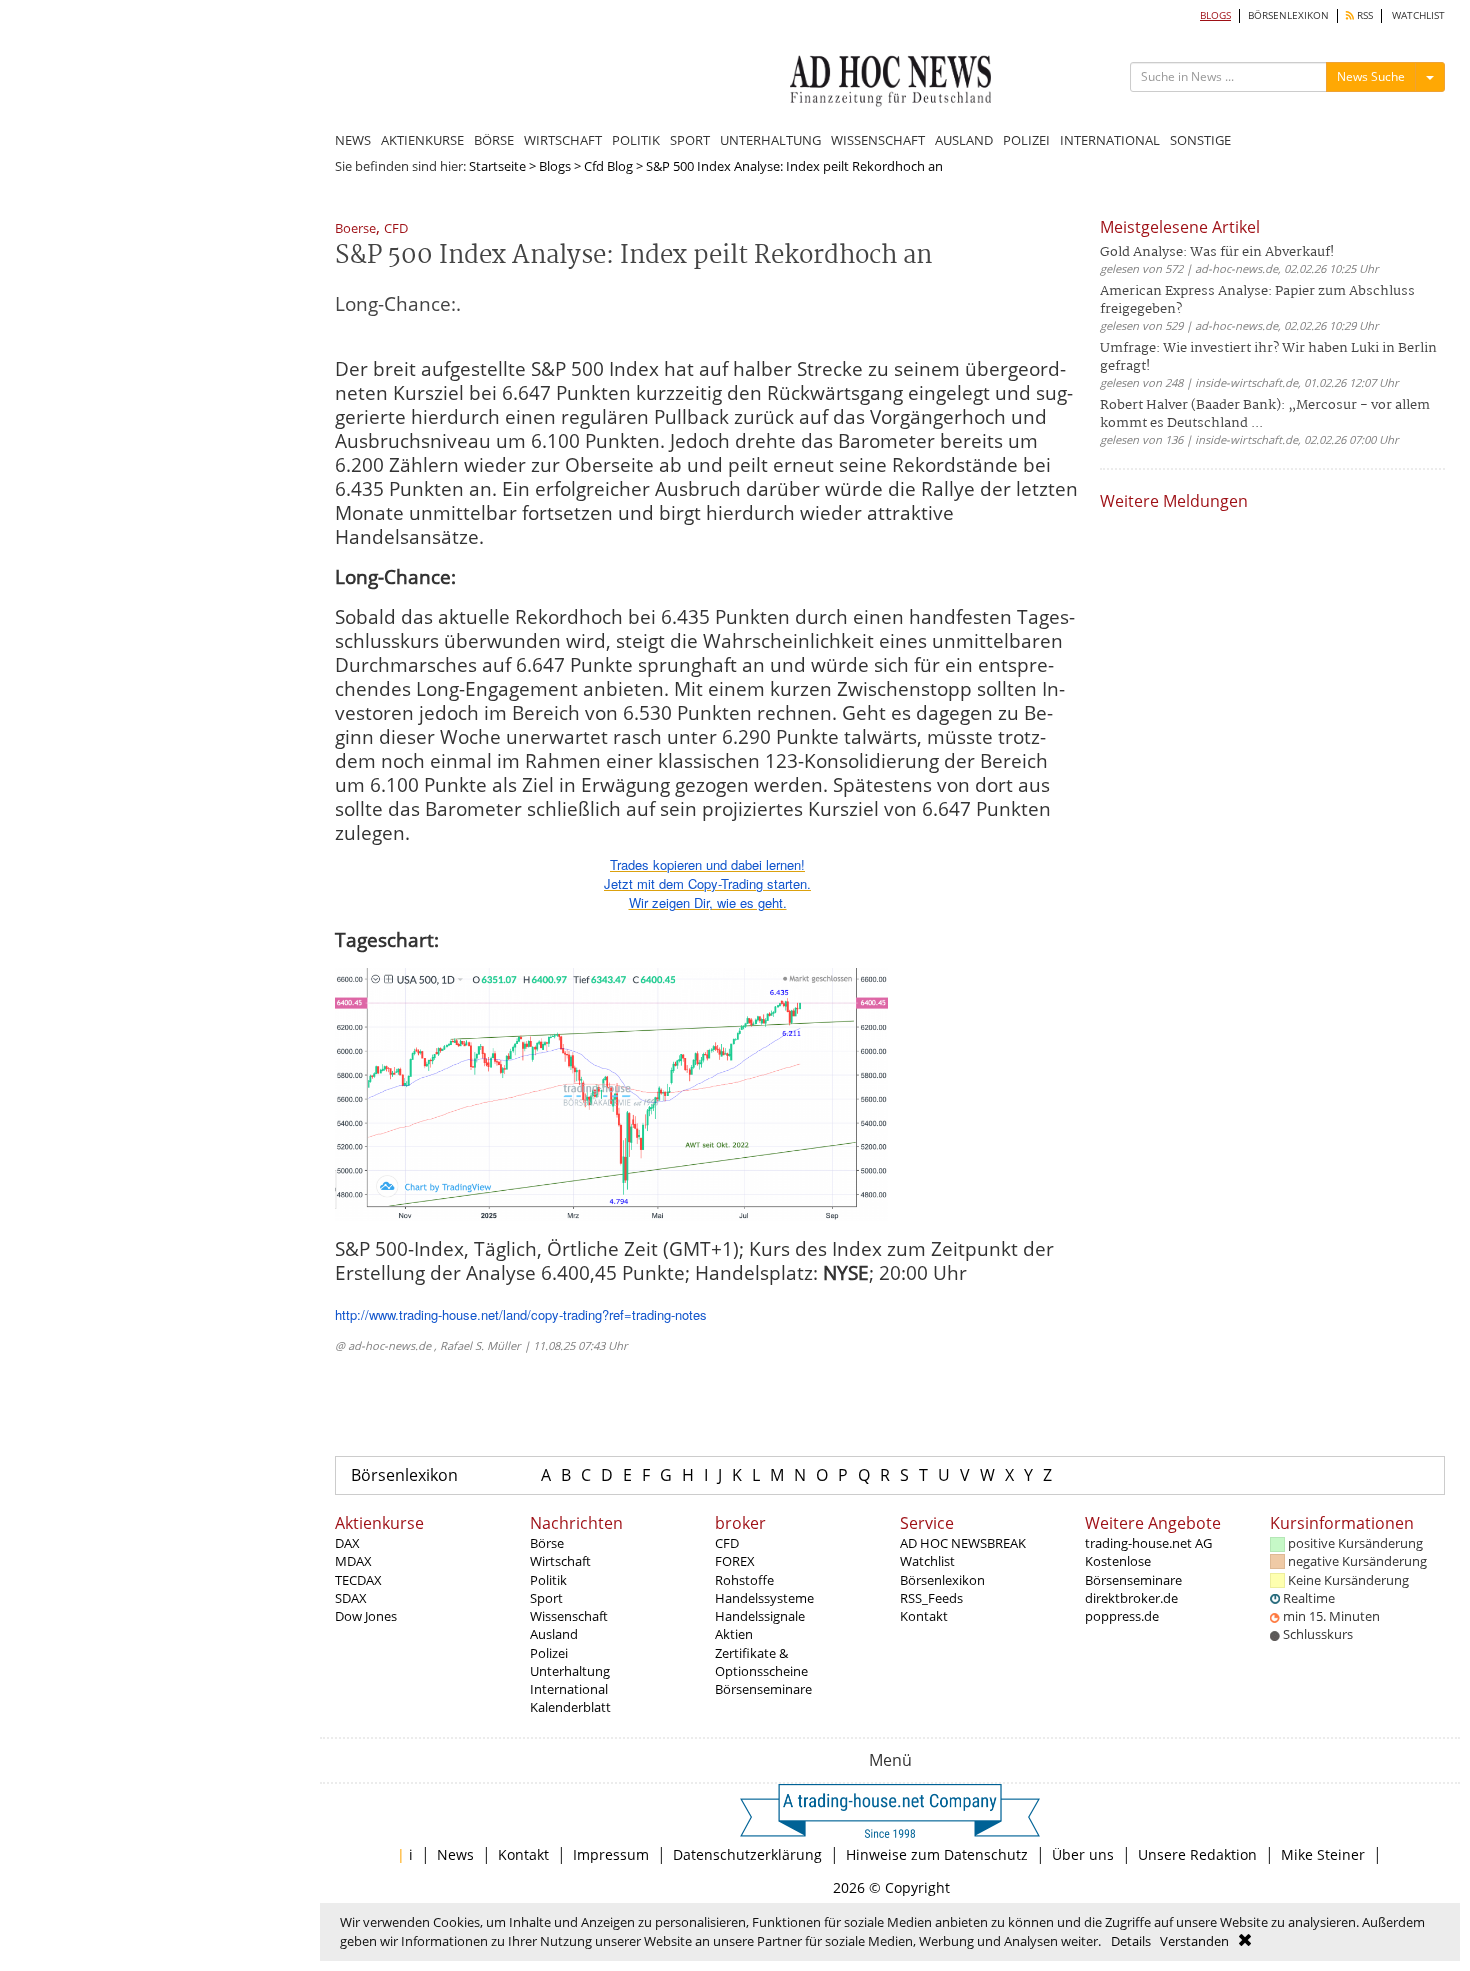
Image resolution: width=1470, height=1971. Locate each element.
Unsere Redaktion (1197, 1854)
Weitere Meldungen (1174, 501)
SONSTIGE (1200, 140)
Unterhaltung (570, 1671)
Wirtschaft (560, 1561)
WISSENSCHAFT (878, 140)
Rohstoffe (744, 1580)
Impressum (611, 1854)
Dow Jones (366, 1616)
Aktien (734, 1634)
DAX (347, 1543)
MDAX (353, 1561)
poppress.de (1122, 1616)
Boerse (355, 229)
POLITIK (636, 140)
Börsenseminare (763, 1689)
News (455, 1854)
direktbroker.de (1131, 1598)
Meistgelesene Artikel (1180, 227)
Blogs (555, 166)
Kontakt (924, 1616)
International (569, 1689)
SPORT (690, 140)
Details (1131, 1941)
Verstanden (1194, 1941)
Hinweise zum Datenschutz (937, 1854)
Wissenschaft (569, 1616)
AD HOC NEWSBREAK (963, 1543)
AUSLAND (964, 140)
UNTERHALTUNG (770, 140)
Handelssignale (760, 1616)
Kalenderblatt (570, 1707)
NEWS (353, 140)
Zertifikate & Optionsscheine (761, 1662)
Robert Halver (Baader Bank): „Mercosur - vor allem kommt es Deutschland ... (1265, 414)
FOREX (735, 1561)
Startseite (497, 166)
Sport (546, 1598)
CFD (396, 229)
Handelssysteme (764, 1598)
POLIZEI (1026, 140)
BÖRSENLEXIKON (1288, 15)
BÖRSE (494, 140)
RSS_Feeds (931, 1598)
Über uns (1083, 1854)
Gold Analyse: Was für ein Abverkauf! (1217, 252)
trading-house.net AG (1148, 1543)
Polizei (549, 1653)
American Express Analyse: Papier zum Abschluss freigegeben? (1257, 300)
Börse (547, 1543)
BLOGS (1215, 15)
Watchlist (927, 1561)
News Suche (1371, 76)
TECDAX (358, 1580)
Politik (548, 1580)
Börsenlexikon (404, 1475)
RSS (1363, 15)
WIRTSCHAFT (563, 140)
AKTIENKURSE (422, 140)
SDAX (351, 1598)
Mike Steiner (1323, 1854)
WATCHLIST (1418, 15)
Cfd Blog (608, 166)
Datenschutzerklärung (747, 1854)
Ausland (554, 1634)
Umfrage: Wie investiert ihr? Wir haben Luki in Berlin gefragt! (1268, 357)
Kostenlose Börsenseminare (1133, 1570)
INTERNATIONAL (1110, 140)
